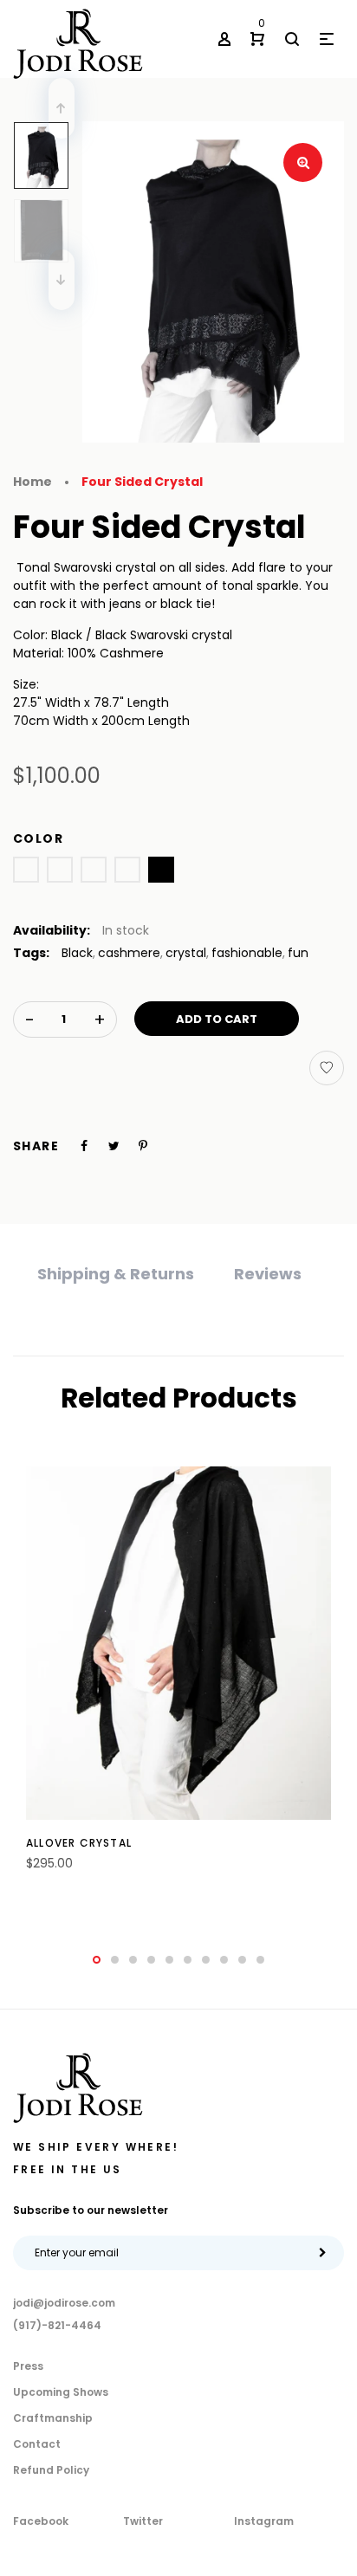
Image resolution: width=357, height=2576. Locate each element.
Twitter (143, 2521)
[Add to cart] (134, 1855)
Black (77, 953)
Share (36, 1146)
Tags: (31, 953)
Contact (37, 2444)
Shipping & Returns (116, 1274)
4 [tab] (151, 1960)
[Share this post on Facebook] (84, 1146)
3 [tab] (133, 1960)
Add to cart (217, 1019)
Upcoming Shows (61, 2392)
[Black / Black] (161, 870)
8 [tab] (224, 1960)
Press (28, 2366)
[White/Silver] (26, 870)
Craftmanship (53, 2418)
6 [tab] (188, 1960)
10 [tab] (260, 1960)
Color (38, 838)
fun (298, 953)
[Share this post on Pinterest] (143, 1146)
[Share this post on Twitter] (114, 1146)
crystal (186, 953)
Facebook (41, 2521)
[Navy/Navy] (127, 870)
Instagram (264, 2521)
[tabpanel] (178, 1678)
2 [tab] (115, 1960)
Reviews (268, 1274)
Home (32, 482)
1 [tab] (97, 1960)
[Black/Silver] (60, 870)
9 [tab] (242, 1960)
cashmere (129, 953)
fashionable (247, 953)
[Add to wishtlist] (327, 1068)
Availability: (52, 930)
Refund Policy (51, 2470)
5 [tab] (169, 1960)
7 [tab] (206, 1960)
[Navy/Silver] (94, 870)
